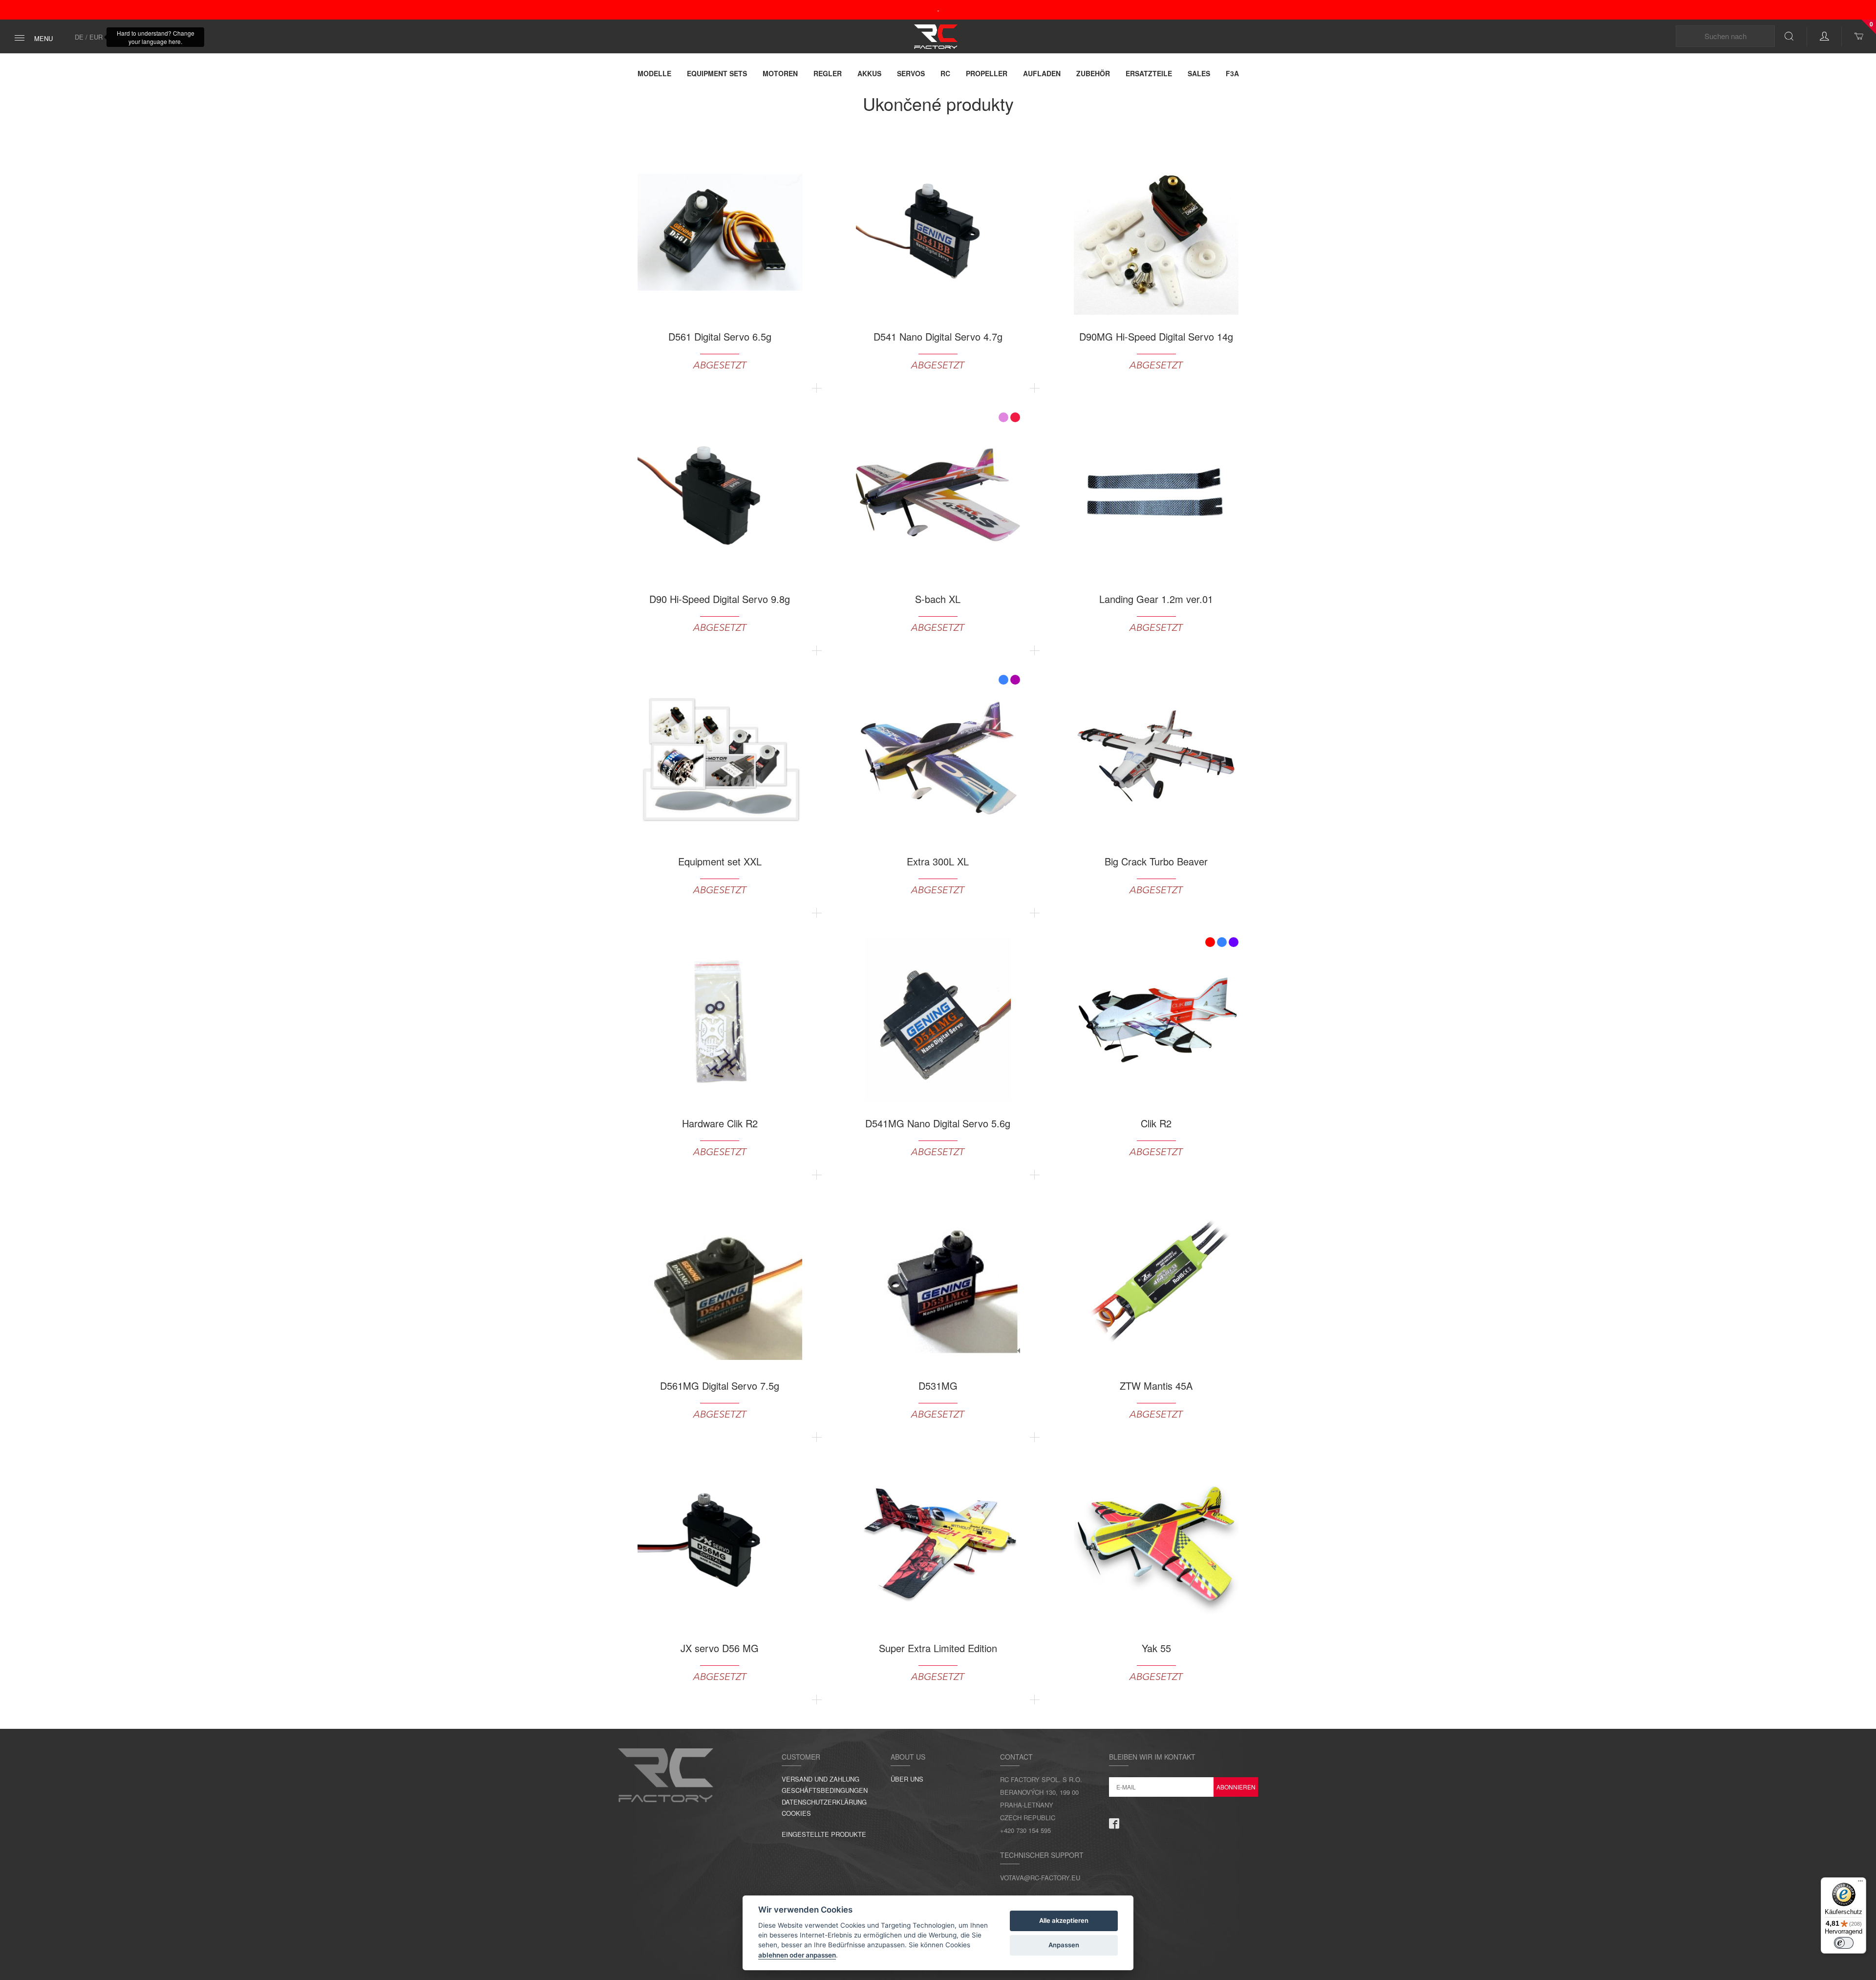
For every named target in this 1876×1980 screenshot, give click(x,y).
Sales (1199, 73)
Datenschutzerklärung (824, 1802)
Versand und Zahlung (821, 1779)
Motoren (780, 73)
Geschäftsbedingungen (825, 1790)
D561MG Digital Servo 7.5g (720, 1386)
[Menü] (1860, 1883)
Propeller (987, 73)
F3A (1232, 73)
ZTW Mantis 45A (1156, 1386)
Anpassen (1064, 1945)
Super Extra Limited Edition (938, 1648)
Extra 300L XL (938, 861)
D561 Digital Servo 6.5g (720, 337)
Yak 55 (1156, 1648)
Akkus (869, 73)
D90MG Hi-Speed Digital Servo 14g (1156, 337)
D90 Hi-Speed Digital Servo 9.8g (720, 599)
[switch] (1844, 1943)
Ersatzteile (1149, 73)
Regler (828, 73)
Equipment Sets (717, 73)
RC (945, 73)
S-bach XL (938, 599)
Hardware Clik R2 (720, 1123)
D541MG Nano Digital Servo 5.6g (938, 1123)
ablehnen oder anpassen (797, 1955)
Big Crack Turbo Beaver (1156, 861)
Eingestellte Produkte (824, 1834)
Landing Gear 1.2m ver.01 (1156, 599)
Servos (911, 73)
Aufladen (1042, 73)
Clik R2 (1156, 1123)
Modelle (654, 73)
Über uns (907, 1779)
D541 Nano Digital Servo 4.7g (938, 337)
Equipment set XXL (720, 861)
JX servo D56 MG (720, 1648)
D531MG (938, 1386)
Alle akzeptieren (1064, 1920)
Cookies (796, 1813)
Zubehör (1093, 73)
